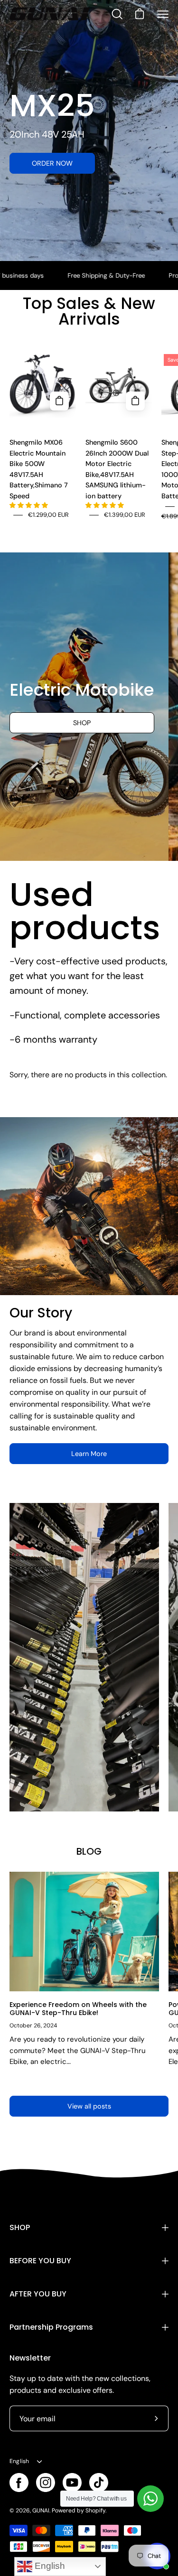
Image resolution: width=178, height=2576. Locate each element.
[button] (29, 505)
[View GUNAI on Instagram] (46, 2483)
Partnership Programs (51, 2327)
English (19, 2461)
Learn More (89, 1454)
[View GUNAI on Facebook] (19, 2483)
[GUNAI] (50, 14)
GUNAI (41, 2511)
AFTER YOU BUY (38, 2294)
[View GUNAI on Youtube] (72, 2483)
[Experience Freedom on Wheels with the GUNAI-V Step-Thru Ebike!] (84, 1932)
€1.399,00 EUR (125, 515)
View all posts (89, 2106)
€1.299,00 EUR (48, 515)
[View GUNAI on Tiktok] (99, 2483)
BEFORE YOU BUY (40, 2261)
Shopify (95, 2511)
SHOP (20, 2227)
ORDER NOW (52, 163)
